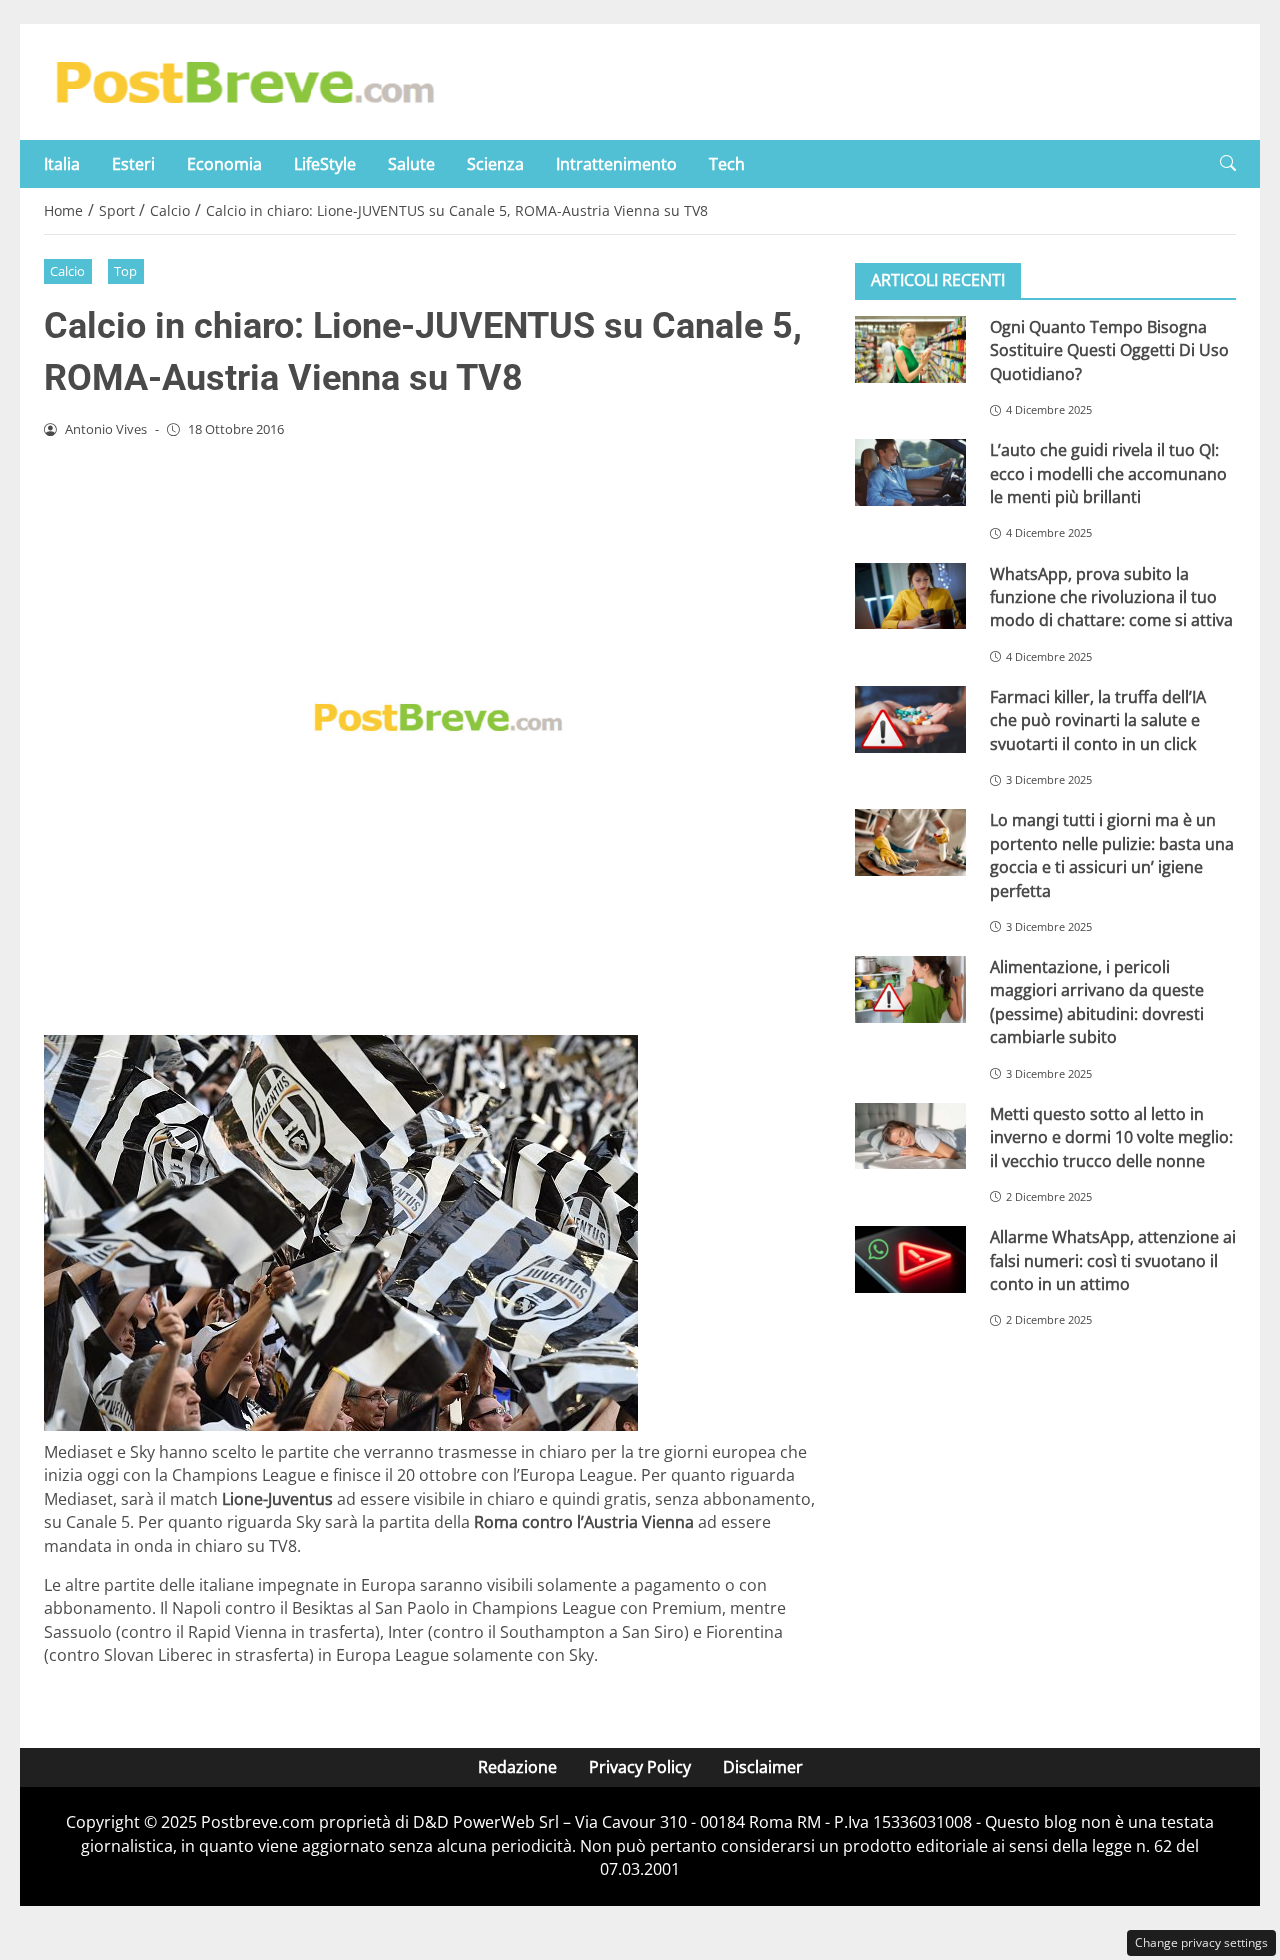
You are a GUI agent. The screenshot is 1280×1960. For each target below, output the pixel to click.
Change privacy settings (1201, 1942)
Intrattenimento (616, 164)
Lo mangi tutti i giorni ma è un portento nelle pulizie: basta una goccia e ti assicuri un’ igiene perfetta (1112, 855)
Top (125, 271)
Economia (224, 164)
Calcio (67, 271)
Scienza (495, 164)
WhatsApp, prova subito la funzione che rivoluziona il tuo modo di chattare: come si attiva (1111, 597)
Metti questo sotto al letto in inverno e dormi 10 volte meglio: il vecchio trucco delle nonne (1111, 1137)
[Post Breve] (244, 80)
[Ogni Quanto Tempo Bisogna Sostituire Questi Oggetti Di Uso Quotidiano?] (910, 349)
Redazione (517, 1767)
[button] (1228, 163)
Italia (62, 164)
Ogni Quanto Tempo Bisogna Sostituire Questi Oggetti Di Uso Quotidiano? (1109, 350)
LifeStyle (325, 164)
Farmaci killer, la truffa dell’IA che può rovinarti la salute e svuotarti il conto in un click (1098, 720)
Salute (411, 164)
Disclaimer (763, 1767)
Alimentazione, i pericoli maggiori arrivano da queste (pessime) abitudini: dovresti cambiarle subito (1097, 1002)
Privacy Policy (640, 1767)
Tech (727, 164)
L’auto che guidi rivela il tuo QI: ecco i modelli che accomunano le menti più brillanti (1108, 473)
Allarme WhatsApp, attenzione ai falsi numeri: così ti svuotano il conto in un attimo (1113, 1260)
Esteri (133, 164)
